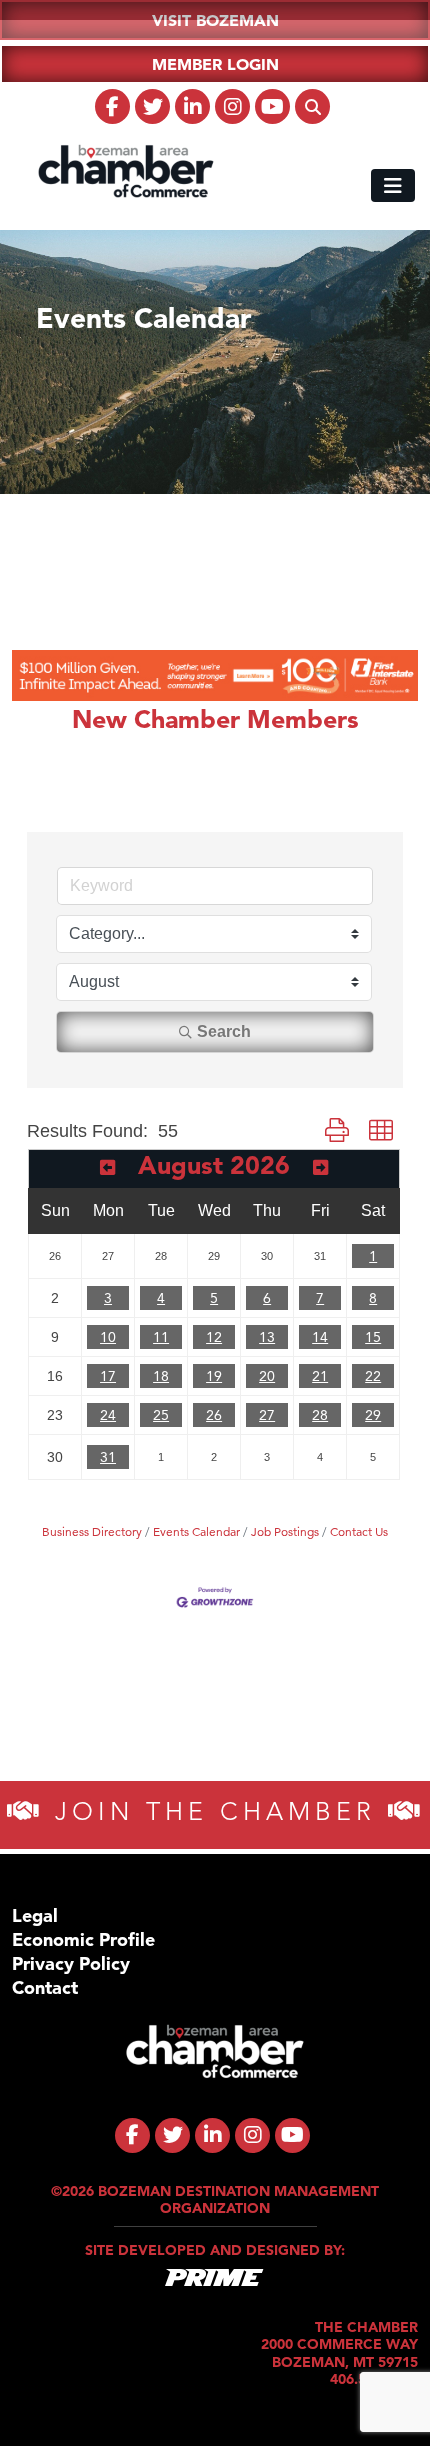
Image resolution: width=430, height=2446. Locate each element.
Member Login (215, 64)
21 (320, 1376)
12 (214, 1337)
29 (373, 1415)
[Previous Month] (107, 1167)
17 (108, 1376)
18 (161, 1376)
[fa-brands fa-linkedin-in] (192, 106)
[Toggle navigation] (393, 185)
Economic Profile (83, 1939)
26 (214, 1415)
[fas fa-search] (312, 106)
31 (108, 1457)
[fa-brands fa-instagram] (232, 106)
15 (373, 1337)
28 (320, 1415)
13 (267, 1337)
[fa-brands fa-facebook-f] (112, 106)
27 (267, 1415)
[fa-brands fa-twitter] (152, 106)
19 (214, 1376)
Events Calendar (196, 1531)
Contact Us (359, 1531)
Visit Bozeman (215, 20)
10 (108, 1337)
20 (267, 1376)
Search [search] (224, 1031)
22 (373, 1376)
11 (161, 1337)
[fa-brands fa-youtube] (272, 106)
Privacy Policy (71, 1963)
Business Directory (92, 1531)
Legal (35, 1915)
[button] (337, 1131)
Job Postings (285, 1531)
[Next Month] (320, 1167)
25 (161, 1415)
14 (320, 1337)
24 (108, 1415)
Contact (45, 1987)
